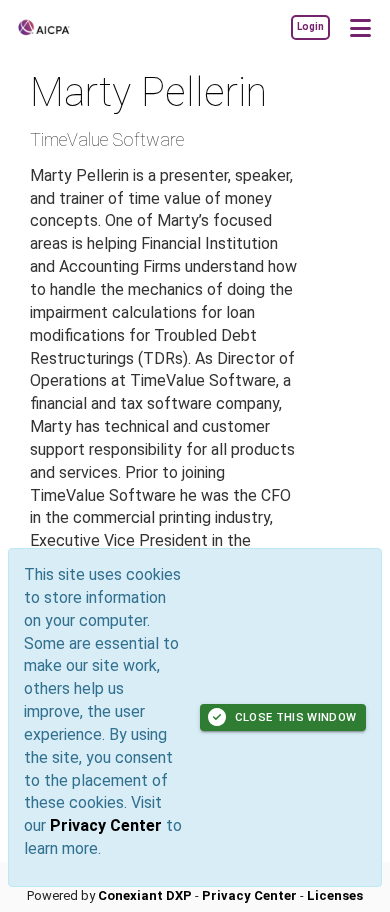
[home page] (75, 27)
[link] (310, 27)
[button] (360, 27)
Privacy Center (106, 825)
